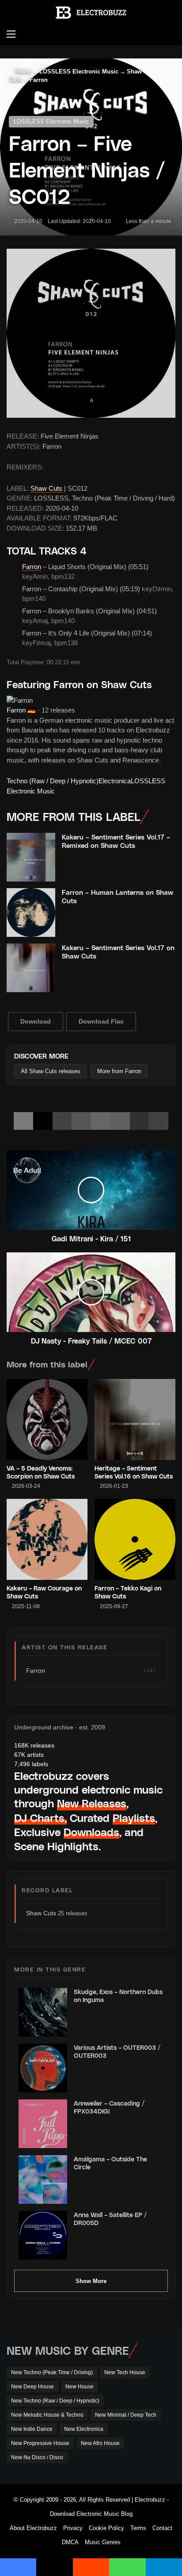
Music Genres (103, 2542)
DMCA (70, 2542)
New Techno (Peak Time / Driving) (52, 2372)
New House (80, 2387)
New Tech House (125, 2372)
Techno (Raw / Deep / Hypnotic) (53, 781)
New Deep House (32, 2387)
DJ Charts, (40, 1818)
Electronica (115, 781)
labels (31, 1764)
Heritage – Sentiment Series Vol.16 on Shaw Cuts (134, 1472)
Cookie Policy (106, 2528)
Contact (162, 2528)
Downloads (91, 1832)
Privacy (73, 2528)
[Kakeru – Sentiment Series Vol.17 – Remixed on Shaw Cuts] (31, 857)
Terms (138, 2528)
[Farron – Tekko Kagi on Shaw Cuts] (135, 1539)
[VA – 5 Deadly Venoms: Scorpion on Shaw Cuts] (47, 1419)
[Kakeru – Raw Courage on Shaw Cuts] (47, 1539)
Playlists (134, 1818)
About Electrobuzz (33, 2528)
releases (34, 1745)
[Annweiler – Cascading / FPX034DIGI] (43, 2124)
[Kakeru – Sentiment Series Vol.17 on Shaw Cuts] (31, 968)
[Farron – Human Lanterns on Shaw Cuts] (31, 913)
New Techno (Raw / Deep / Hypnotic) (55, 2401)
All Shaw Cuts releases (51, 1071)
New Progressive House (40, 2443)
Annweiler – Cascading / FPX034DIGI (109, 2107)
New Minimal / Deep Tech (126, 2415)
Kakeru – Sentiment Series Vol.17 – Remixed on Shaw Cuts (116, 841)
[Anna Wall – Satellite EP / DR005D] (43, 2235)
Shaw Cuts (46, 488)
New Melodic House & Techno (47, 2415)
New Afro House (100, 2443)
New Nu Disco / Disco (37, 2457)
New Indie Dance (32, 2429)
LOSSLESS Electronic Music (79, 71)
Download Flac (101, 1021)
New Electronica (84, 2429)
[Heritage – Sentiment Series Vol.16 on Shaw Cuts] (135, 1419)
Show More (91, 2281)
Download (36, 1021)
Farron (39, 80)
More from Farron (119, 1071)
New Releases (92, 1803)
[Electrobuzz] (91, 13)
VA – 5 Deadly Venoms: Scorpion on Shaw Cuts (41, 1472)
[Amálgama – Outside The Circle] (43, 2179)
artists (29, 1755)
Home (22, 71)
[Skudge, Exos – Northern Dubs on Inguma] (43, 2012)
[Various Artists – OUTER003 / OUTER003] (43, 2068)
